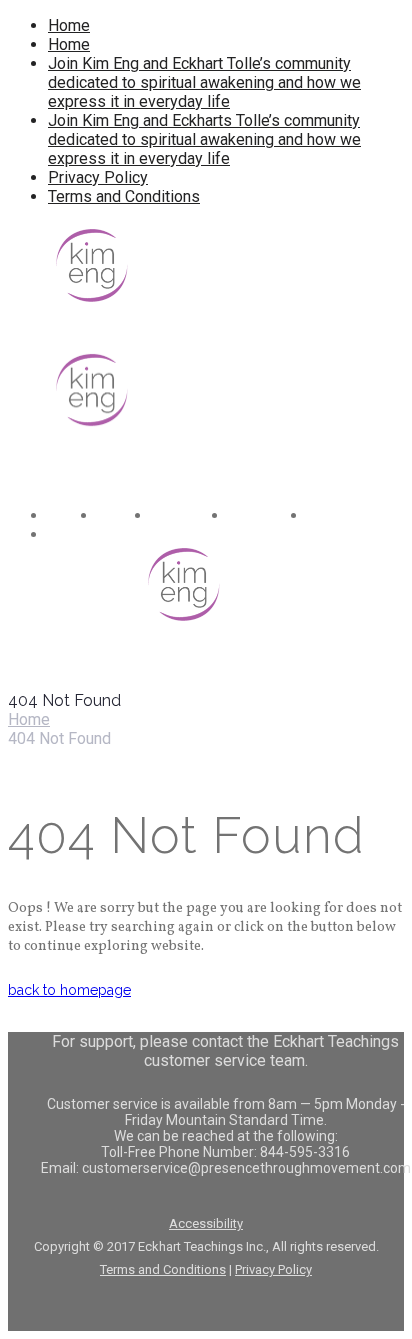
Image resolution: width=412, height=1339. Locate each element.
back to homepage (69, 990)
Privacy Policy (98, 177)
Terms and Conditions (124, 196)
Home (69, 25)
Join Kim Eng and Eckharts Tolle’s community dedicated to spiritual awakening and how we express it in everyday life (204, 139)
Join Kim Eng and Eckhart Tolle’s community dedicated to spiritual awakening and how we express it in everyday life (204, 82)
